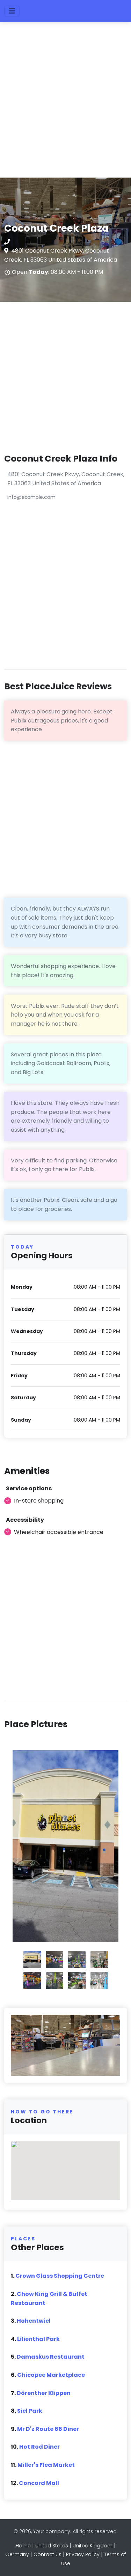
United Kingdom (93, 2546)
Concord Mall (39, 2483)
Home (23, 2546)
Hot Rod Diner (39, 2447)
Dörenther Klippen (44, 2393)
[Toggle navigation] (12, 11)
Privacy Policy (83, 2554)
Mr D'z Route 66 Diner (48, 2429)
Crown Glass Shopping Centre (60, 2276)
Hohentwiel (34, 2321)
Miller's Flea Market (46, 2465)
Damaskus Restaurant (51, 2357)
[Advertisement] (65, 103)
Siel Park (30, 2411)
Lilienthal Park (38, 2339)
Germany (17, 2554)
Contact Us (48, 2554)
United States (52, 2546)
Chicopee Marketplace (51, 2375)
